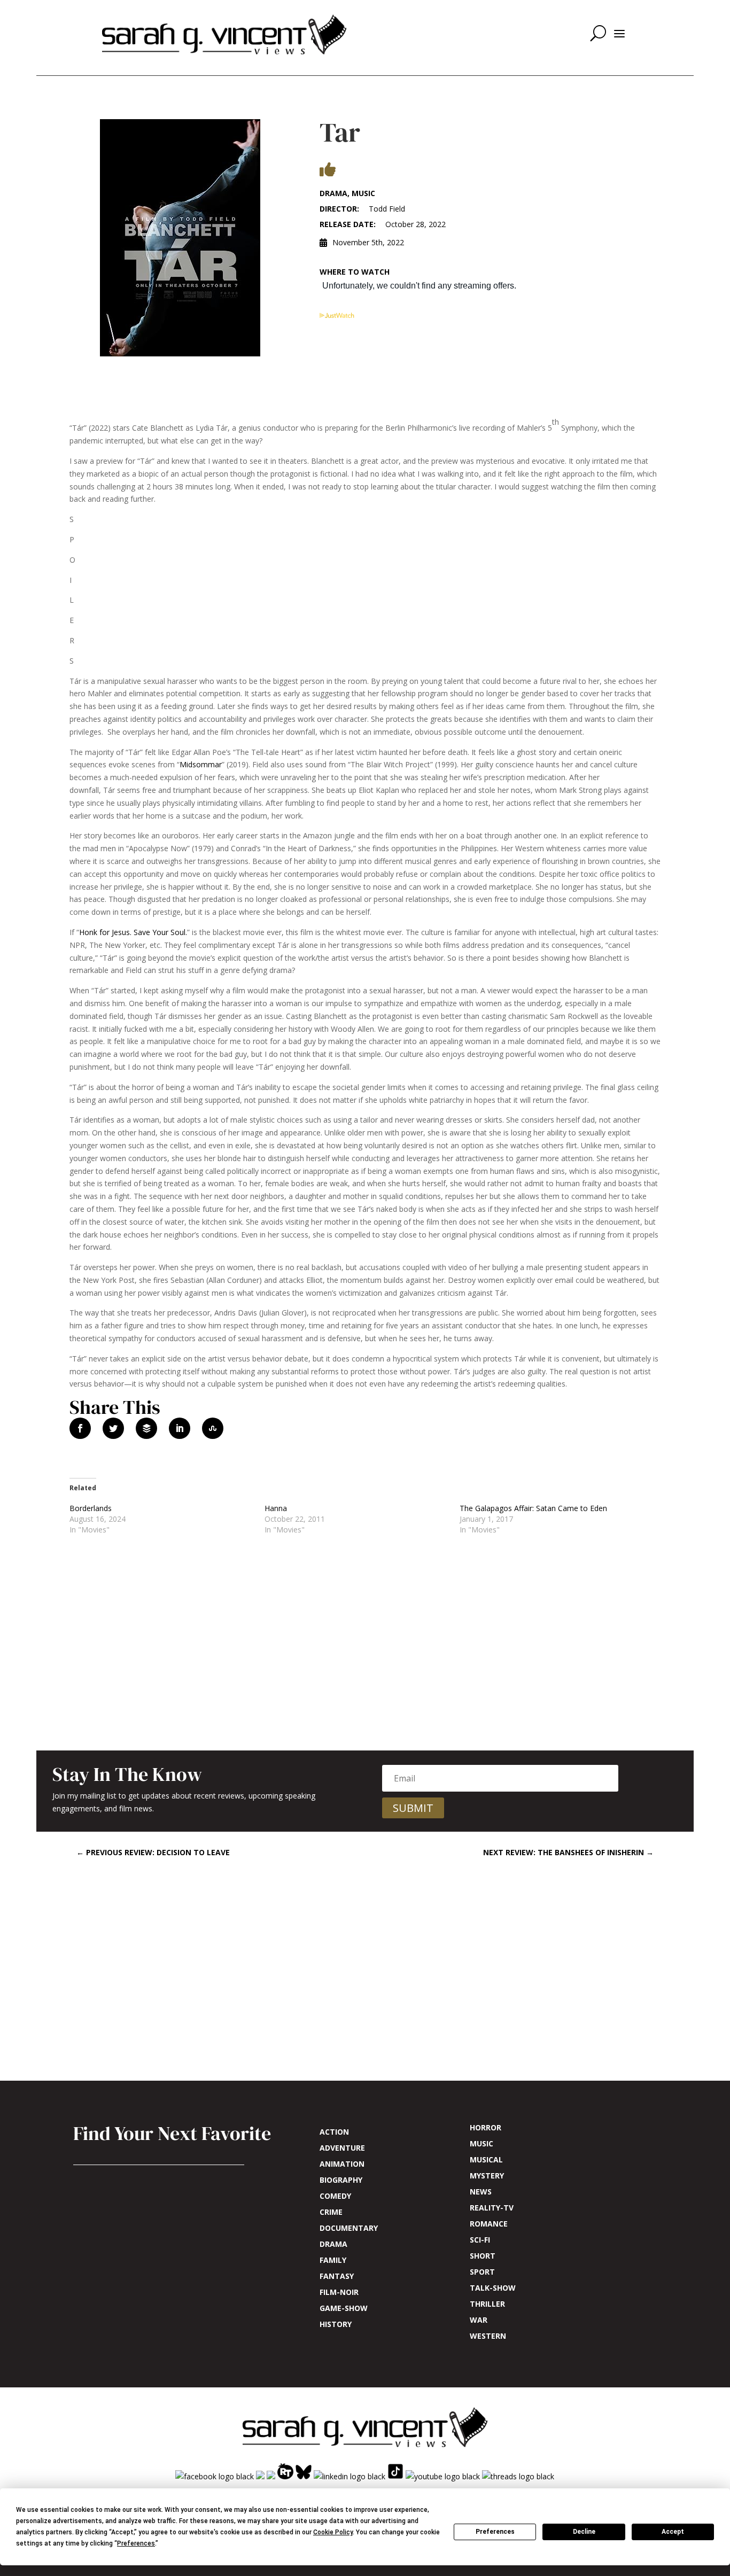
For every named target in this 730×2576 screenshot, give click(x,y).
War (479, 2321)
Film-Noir (339, 2293)
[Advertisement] (365, 1661)
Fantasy (337, 2277)
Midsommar (201, 764)
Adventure (342, 2149)
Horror (486, 2128)
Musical (486, 2160)
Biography (341, 2181)
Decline (584, 2532)
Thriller (487, 2305)
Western (488, 2337)
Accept (673, 2532)
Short (483, 2256)
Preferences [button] (136, 2543)
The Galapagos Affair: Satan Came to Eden (533, 1508)
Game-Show (344, 2309)
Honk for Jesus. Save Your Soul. (133, 932)
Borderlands (91, 1508)
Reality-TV (492, 2208)
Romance (489, 2224)
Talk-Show (493, 2289)
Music (482, 2144)
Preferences (495, 2532)
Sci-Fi (480, 2240)
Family (333, 2261)
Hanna (276, 1508)
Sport (482, 2273)
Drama (333, 2245)
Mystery (487, 2176)
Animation (342, 2165)
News (481, 2192)
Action (334, 2133)
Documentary (349, 2229)
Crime (331, 2213)
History (336, 2325)
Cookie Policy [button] (333, 2532)
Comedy (335, 2197)
